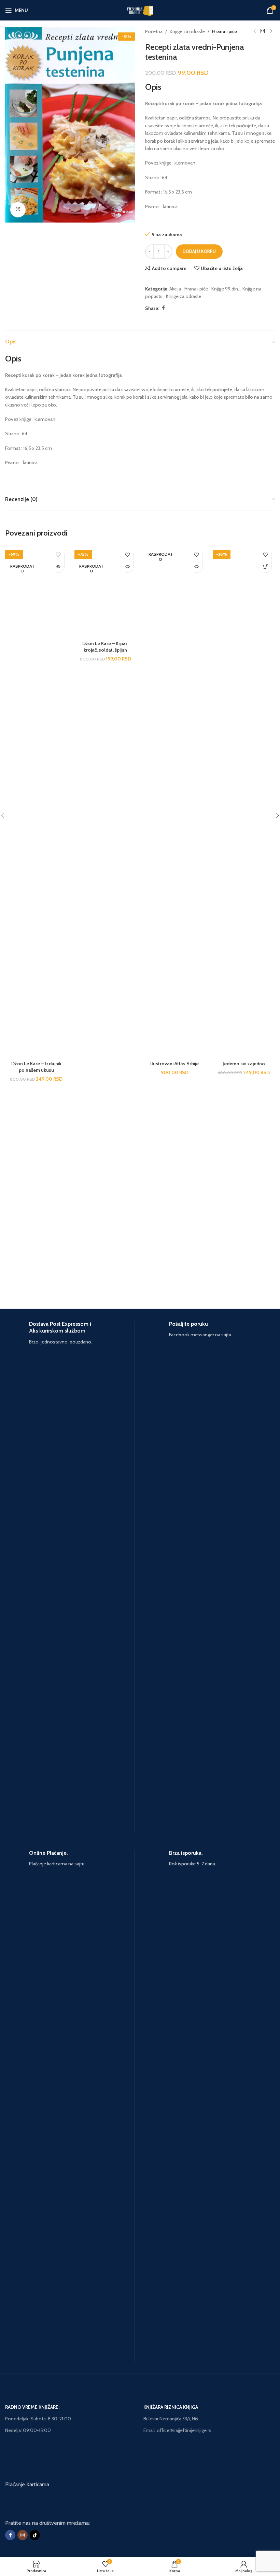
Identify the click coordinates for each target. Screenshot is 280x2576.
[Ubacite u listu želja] (58, 554)
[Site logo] (140, 10)
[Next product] (271, 31)
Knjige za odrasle (187, 31)
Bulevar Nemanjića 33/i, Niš (171, 2419)
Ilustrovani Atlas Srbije (174, 1064)
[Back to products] (263, 31)
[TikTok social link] (35, 2535)
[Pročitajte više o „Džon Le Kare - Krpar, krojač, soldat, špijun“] (127, 566)
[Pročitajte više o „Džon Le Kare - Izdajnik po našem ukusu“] (58, 566)
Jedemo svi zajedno (244, 1064)
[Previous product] (254, 31)
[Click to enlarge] (18, 210)
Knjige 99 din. (225, 289)
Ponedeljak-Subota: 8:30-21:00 (38, 2419)
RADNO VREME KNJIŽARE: (32, 2407)
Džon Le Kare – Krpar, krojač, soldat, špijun (105, 647)
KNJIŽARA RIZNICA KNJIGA (171, 2407)
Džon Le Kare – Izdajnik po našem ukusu (36, 1067)
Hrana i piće (225, 31)
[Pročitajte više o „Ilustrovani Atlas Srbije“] (197, 566)
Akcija (175, 289)
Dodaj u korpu (199, 251)
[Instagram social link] (23, 2535)
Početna (154, 31)
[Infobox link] (70, 1577)
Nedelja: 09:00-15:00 (28, 2430)
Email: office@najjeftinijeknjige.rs (177, 2430)
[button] (265, 566)
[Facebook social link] (163, 308)
